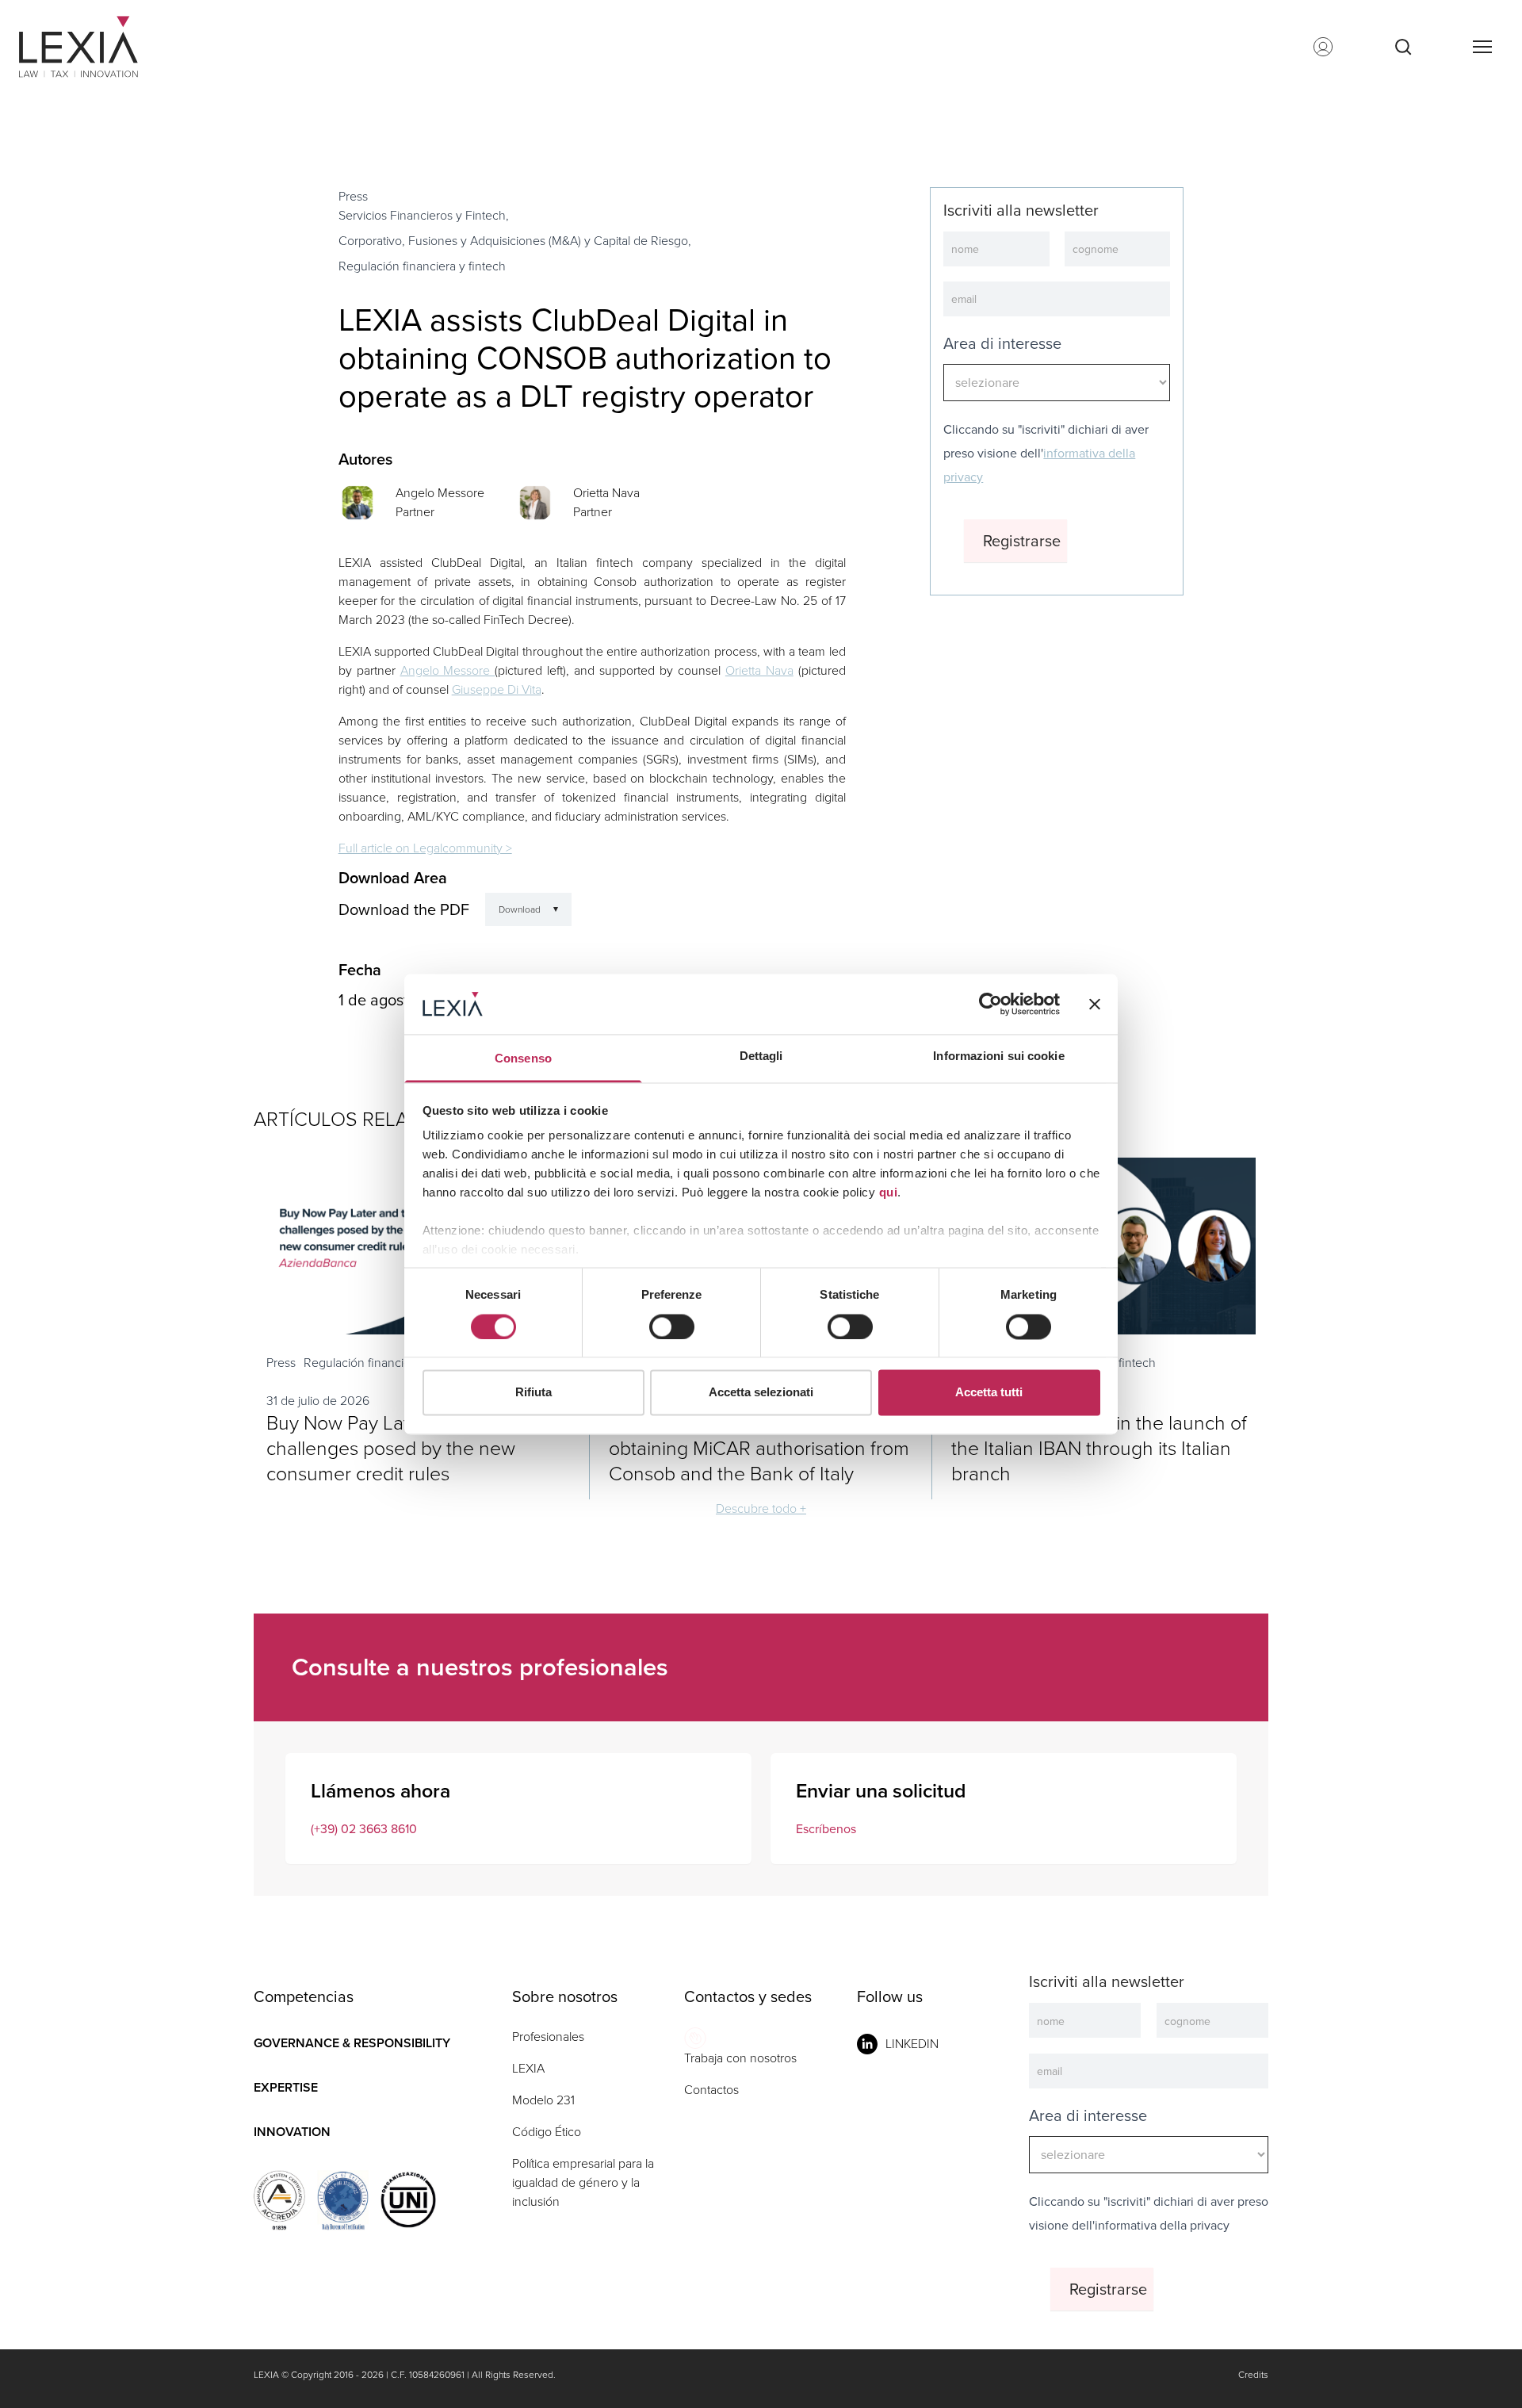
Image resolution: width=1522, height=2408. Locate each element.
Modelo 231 (543, 2100)
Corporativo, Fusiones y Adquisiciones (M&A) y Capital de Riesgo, (515, 241)
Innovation (292, 2132)
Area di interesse (1002, 343)
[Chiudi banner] (1095, 1004)
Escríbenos (826, 1829)
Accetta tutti (989, 1393)
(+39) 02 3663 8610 (364, 1829)
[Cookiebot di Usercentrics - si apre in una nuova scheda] (990, 1004)
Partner (415, 512)
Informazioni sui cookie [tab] (998, 1057)
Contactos (711, 2090)
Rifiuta (533, 1393)
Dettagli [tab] (761, 1057)
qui (889, 1193)
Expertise (286, 2087)
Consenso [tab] (523, 1059)
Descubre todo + (761, 1508)
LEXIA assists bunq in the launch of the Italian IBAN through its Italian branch (1099, 1448)
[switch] (672, 1327)
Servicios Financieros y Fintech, (424, 215)
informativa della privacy (1162, 2225)
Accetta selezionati (761, 1393)
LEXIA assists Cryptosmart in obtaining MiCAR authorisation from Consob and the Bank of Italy (759, 1448)
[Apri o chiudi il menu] (1482, 47)
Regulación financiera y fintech (422, 266)
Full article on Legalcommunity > (425, 848)
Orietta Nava (606, 493)
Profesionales (548, 2037)
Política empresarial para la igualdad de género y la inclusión (583, 2182)
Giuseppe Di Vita (497, 689)
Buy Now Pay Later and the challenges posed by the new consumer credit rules (391, 1448)
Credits (1253, 2375)
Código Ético (547, 2132)
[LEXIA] (98, 47)
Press (353, 196)
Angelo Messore (440, 493)
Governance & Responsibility (352, 2043)
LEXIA (528, 2068)
